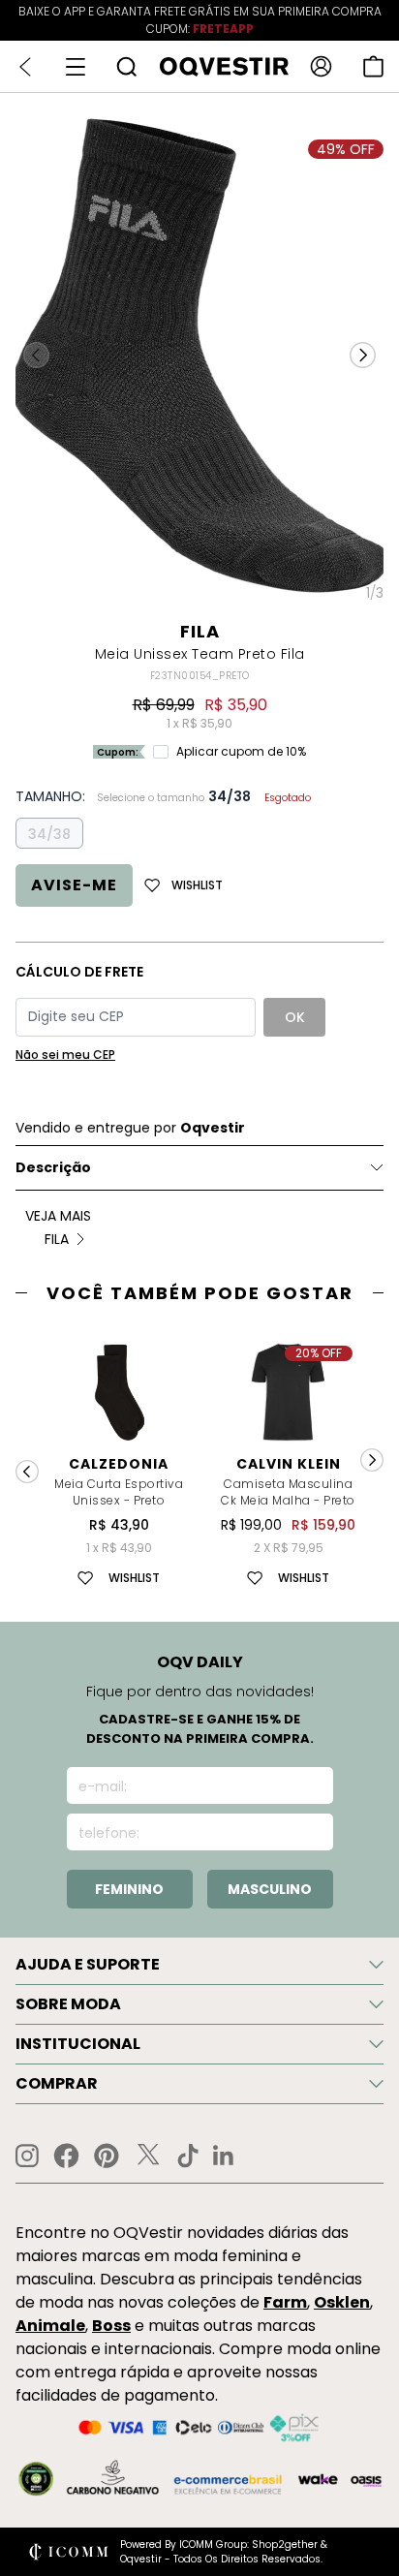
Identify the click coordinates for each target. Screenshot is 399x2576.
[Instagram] (27, 2156)
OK (295, 1017)
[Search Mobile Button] (126, 66)
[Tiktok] (188, 2156)
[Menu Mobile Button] (76, 67)
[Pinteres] (107, 2156)
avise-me (74, 885)
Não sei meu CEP (65, 1055)
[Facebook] (66, 2156)
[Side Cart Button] (373, 66)
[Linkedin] (224, 2156)
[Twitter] (148, 2156)
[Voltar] (25, 67)
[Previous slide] (27, 1472)
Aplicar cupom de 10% (241, 752)
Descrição (53, 1167)
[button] (363, 356)
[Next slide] (372, 1460)
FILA (200, 631)
